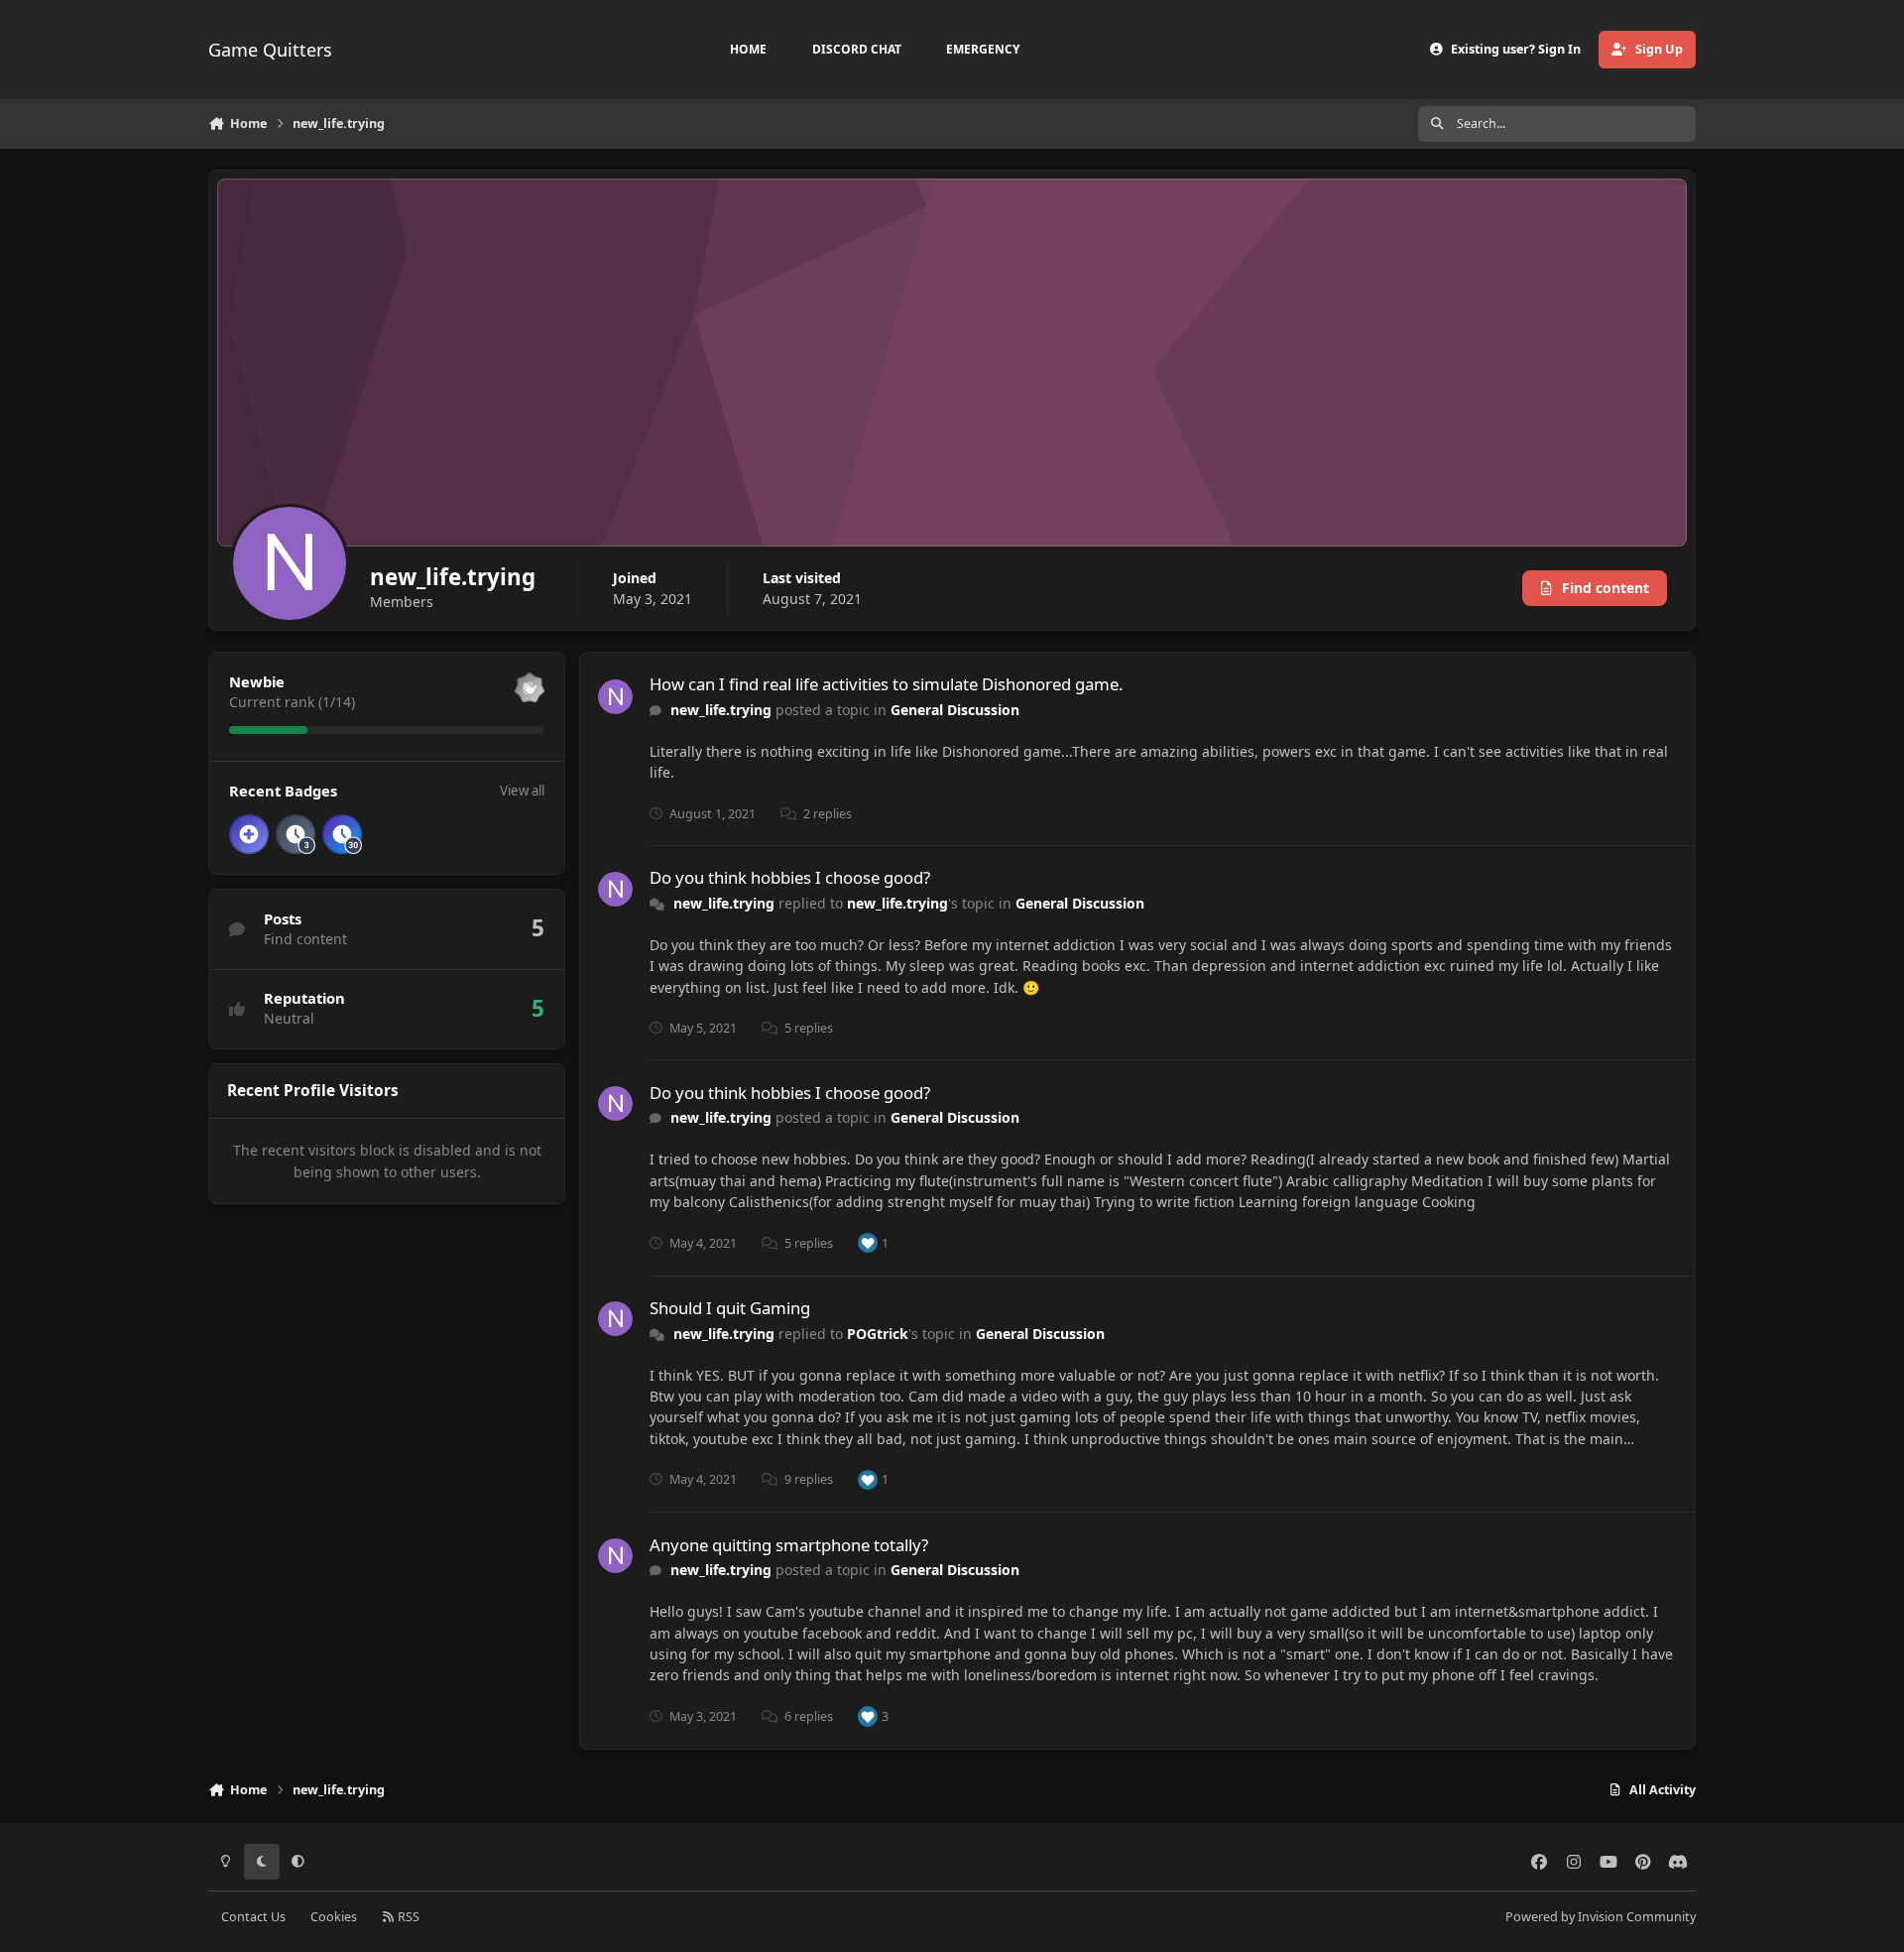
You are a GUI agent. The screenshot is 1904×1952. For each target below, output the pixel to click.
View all (522, 791)
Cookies (334, 1917)
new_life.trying (721, 710)
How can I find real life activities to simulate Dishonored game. (887, 684)
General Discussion (955, 710)
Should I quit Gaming (730, 1308)
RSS (407, 1917)
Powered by (1601, 1917)
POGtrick (878, 1334)
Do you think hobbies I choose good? (790, 877)
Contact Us (253, 1917)
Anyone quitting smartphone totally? (789, 1545)
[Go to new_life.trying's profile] (615, 697)
